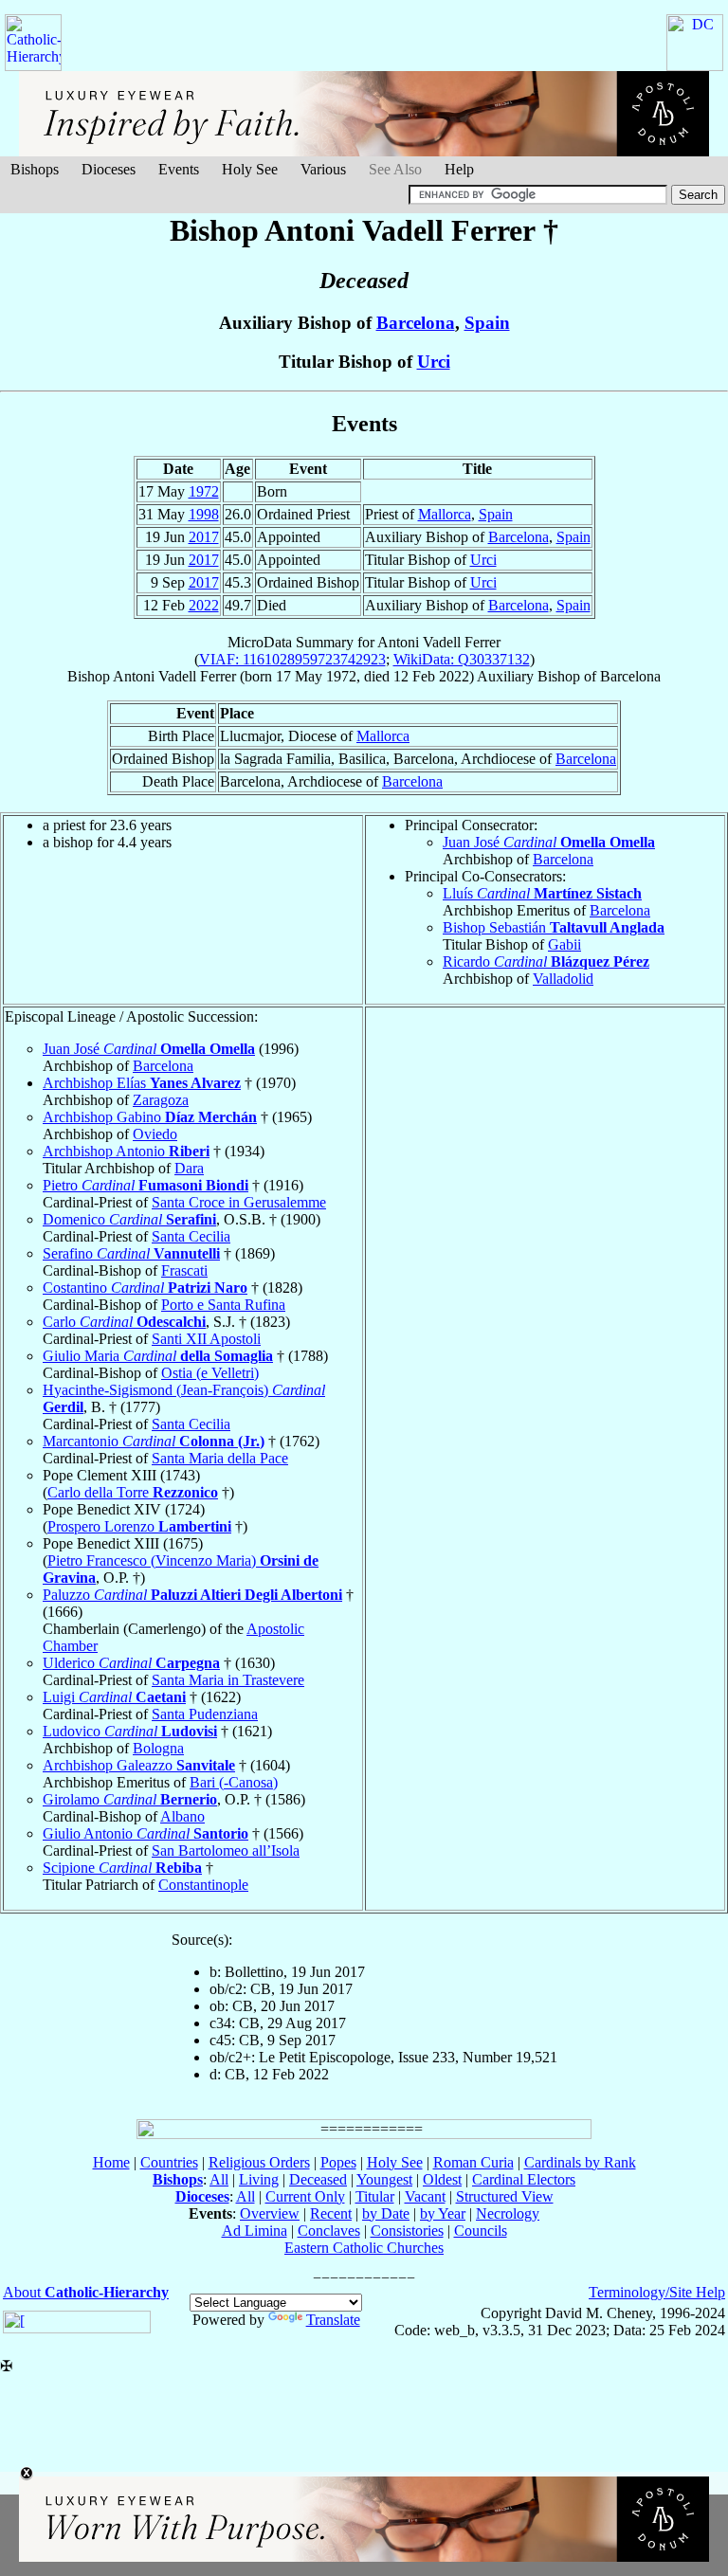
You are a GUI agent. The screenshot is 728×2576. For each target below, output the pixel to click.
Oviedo (155, 1134)
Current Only (305, 2196)
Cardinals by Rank (580, 2162)
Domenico (129, 1219)
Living (259, 2179)
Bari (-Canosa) (234, 1782)
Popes (338, 2162)
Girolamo (130, 1799)
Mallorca (445, 514)
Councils (481, 2231)
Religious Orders (259, 2162)
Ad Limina (255, 2231)
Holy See (250, 169)
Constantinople (203, 1885)
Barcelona (416, 323)
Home (111, 2162)
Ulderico (131, 1663)
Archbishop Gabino (150, 1117)
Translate (333, 2320)
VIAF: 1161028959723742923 (292, 659)
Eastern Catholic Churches (364, 2248)
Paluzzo (192, 1595)
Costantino (145, 1288)
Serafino (131, 1253)
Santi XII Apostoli (206, 1339)
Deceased (318, 2179)
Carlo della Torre (133, 1492)
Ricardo (546, 961)
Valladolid (563, 979)
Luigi (114, 1697)
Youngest (384, 2179)
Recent (331, 2213)
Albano (182, 1816)
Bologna (158, 1748)
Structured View (505, 2196)
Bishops (35, 169)
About (86, 2292)
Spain (487, 323)
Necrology (508, 2213)
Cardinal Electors (524, 2179)
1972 (204, 491)
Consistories (407, 2231)
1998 (204, 514)
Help (459, 169)
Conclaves (329, 2231)
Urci (434, 362)
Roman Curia (473, 2162)
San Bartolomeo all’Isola (226, 1850)
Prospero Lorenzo (139, 1526)
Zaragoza (161, 1100)
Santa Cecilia (191, 1236)
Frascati (184, 1270)
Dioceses (109, 169)
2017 (204, 537)
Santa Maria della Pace (220, 1458)
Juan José (549, 842)
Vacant (425, 2196)
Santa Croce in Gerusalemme (239, 1202)
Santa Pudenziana (205, 1714)
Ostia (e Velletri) (210, 1373)
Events (179, 169)
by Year (443, 2213)
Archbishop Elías (142, 1083)
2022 (204, 605)
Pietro (146, 1185)
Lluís (542, 893)
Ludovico (130, 1731)
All (219, 2179)
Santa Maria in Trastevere (228, 1680)
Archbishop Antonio (126, 1151)
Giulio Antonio (146, 1833)
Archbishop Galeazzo (139, 1765)
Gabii (564, 944)
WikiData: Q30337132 (462, 659)
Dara (189, 1168)
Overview (270, 2213)
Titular (375, 2196)
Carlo (124, 1322)
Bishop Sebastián (554, 927)
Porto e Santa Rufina (223, 1305)
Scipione (122, 1868)
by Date (386, 2213)
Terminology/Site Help (657, 2292)
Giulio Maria (158, 1356)
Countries (169, 2162)
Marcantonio (154, 1441)
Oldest (442, 2179)
